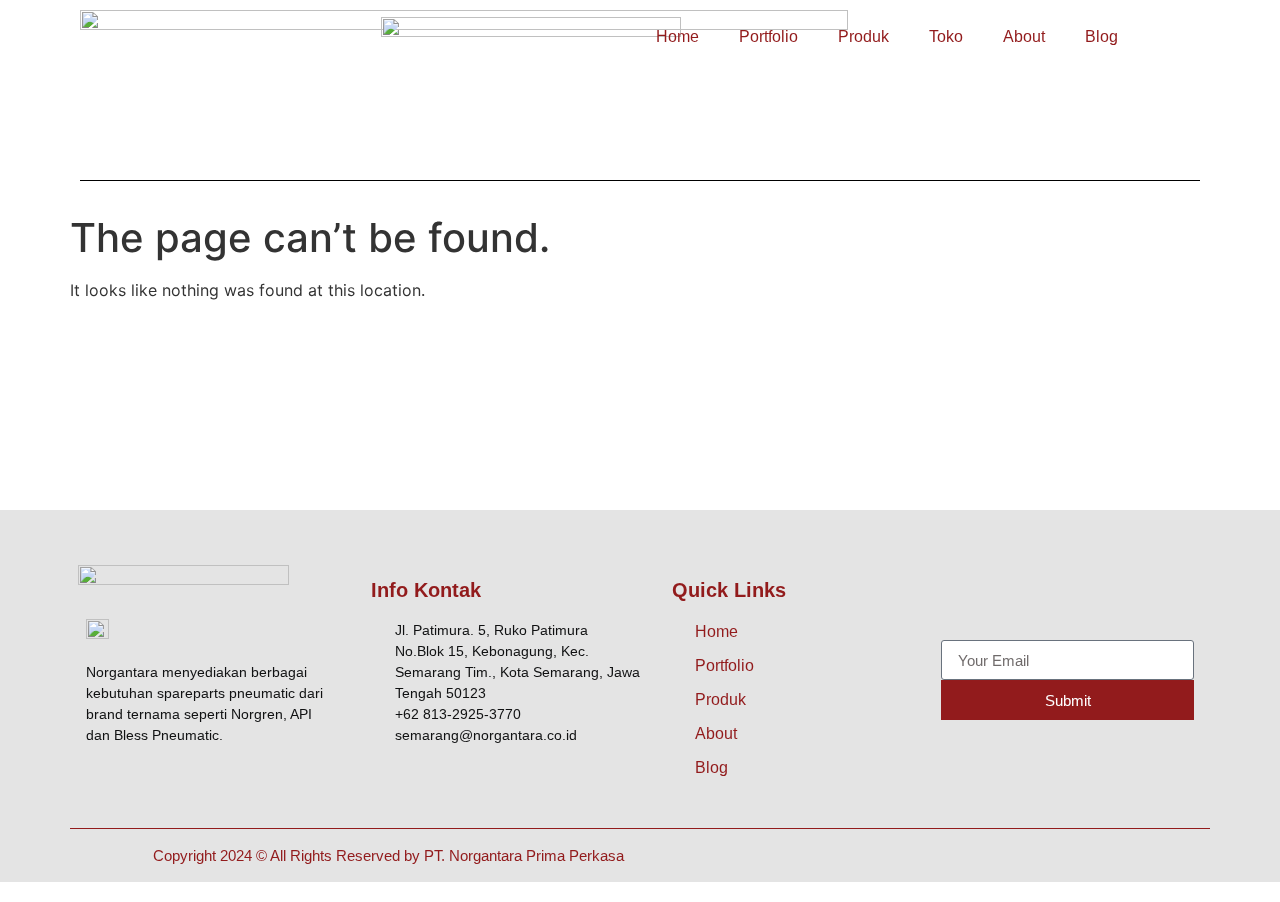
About (1024, 36)
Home (677, 36)
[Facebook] (961, 600)
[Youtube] (1096, 600)
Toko (946, 36)
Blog (1101, 36)
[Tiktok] (1051, 600)
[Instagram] (1006, 600)
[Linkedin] (1141, 600)
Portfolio (768, 36)
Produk (863, 36)
